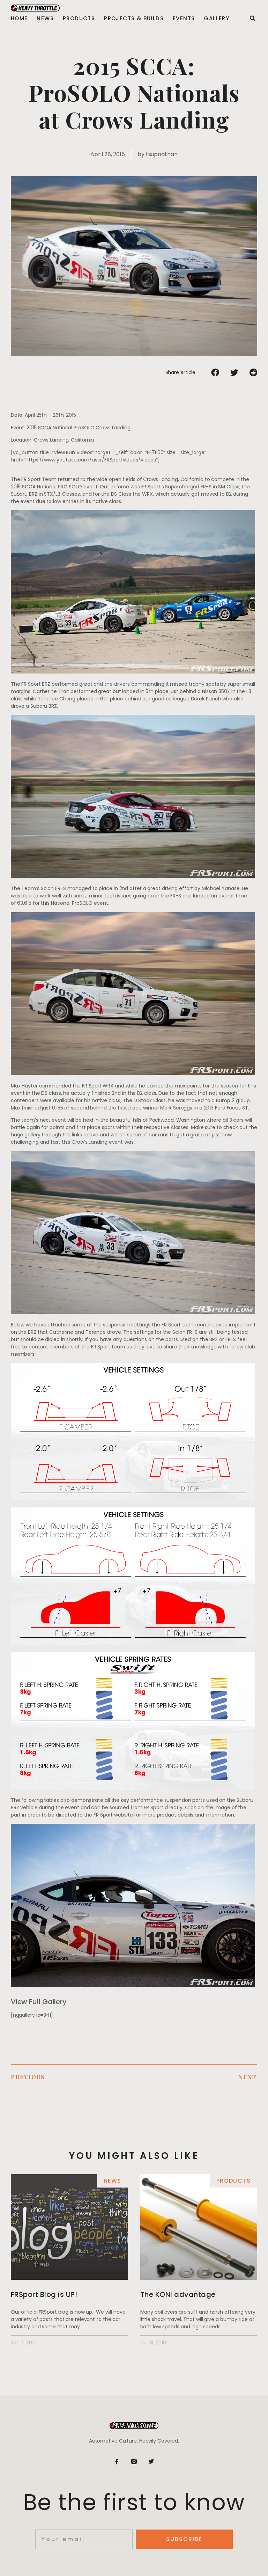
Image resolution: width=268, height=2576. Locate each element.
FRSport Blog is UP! (44, 2294)
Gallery (217, 19)
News (45, 19)
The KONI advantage (178, 2294)
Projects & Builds (134, 19)
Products (79, 19)
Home (19, 19)
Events (184, 19)
